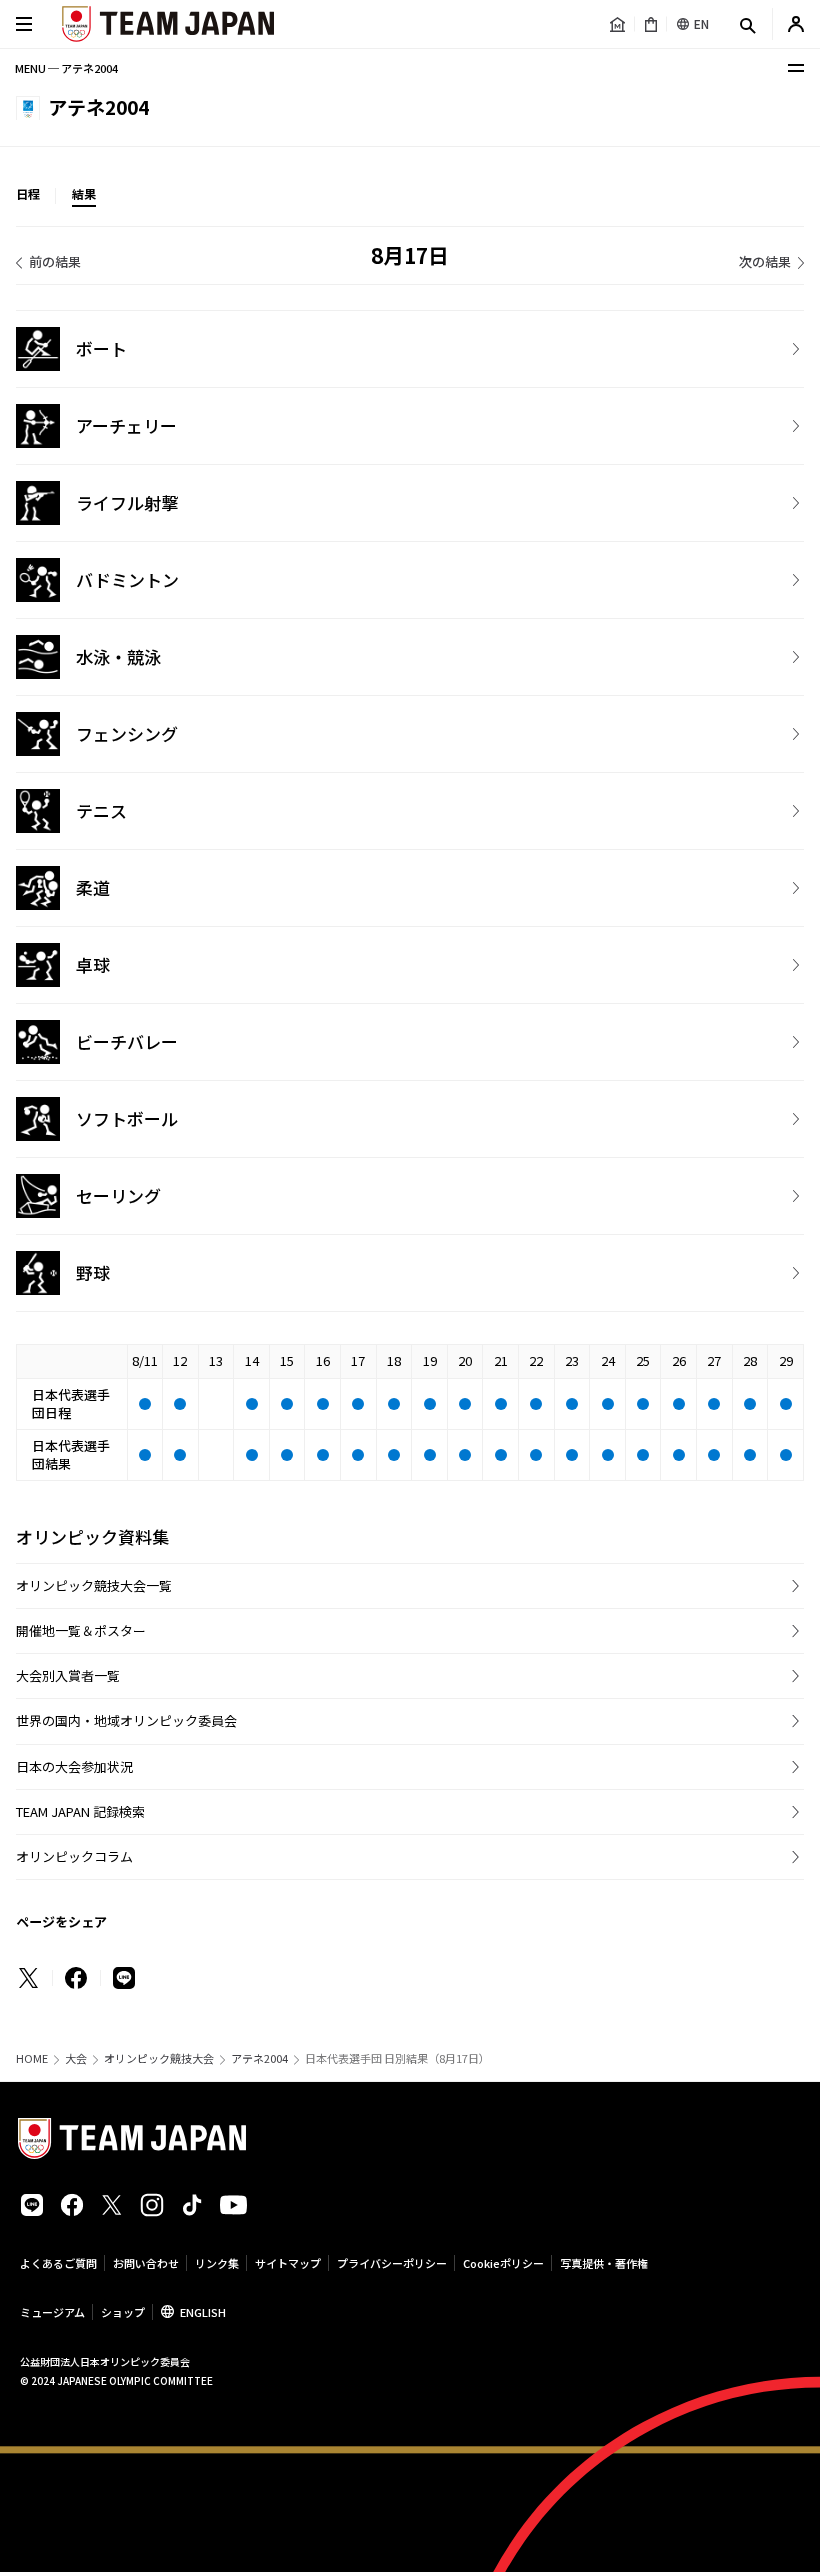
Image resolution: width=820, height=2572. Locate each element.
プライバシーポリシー (392, 2263)
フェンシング (127, 733)
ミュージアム (52, 2312)
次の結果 (765, 261)
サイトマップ (288, 2263)
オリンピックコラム (74, 1856)
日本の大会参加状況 (74, 1766)
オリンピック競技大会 (159, 2058)
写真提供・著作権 (604, 2263)
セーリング (118, 1195)
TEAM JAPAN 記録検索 (80, 1811)
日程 (28, 193)
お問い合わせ (146, 2263)
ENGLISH (203, 2312)
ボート (101, 348)
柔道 (93, 887)
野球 (93, 1272)
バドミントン (127, 579)
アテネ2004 (259, 2058)
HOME (32, 2058)
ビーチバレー (127, 1041)
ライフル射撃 (127, 502)
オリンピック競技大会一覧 (94, 1585)
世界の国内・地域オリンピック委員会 (126, 1720)
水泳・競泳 (118, 656)
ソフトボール (127, 1118)
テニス (101, 810)
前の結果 (55, 261)
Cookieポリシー (503, 2263)
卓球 (93, 964)
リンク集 (217, 2263)
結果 (84, 193)
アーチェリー (126, 425)
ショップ (123, 2312)
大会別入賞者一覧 (68, 1675)
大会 (76, 2058)
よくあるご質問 (58, 2263)
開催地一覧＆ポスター (81, 1630)
